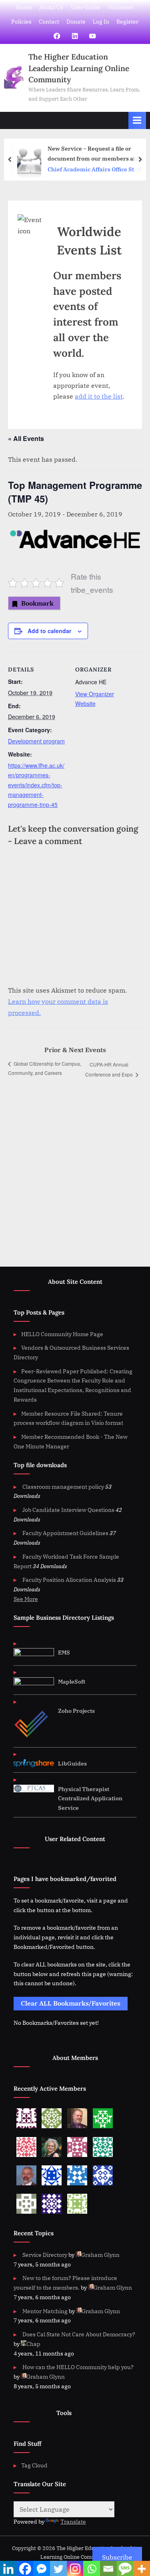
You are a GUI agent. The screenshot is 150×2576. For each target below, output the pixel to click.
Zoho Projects (76, 1711)
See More (26, 1599)
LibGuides (72, 1764)
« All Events (26, 438)
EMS (64, 1652)
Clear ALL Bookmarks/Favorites (71, 2003)
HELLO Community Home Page (62, 1334)
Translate (73, 2522)
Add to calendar (49, 631)
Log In (101, 22)
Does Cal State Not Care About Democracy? (79, 2334)
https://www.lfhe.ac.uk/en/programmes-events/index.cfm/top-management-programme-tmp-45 (36, 785)
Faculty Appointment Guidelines (65, 1533)
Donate (76, 22)
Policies (21, 22)
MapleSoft (72, 1682)
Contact (49, 22)
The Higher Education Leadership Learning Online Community (79, 68)
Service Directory (45, 2255)
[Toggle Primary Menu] (137, 120)
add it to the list (99, 396)
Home (24, 7)
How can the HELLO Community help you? (78, 2367)
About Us (51, 7)
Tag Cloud (34, 2465)
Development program (36, 741)
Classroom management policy (63, 1487)
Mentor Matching (45, 2311)
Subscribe (117, 2557)
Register (127, 22)
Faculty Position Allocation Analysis (69, 1580)
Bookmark (37, 603)
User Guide (86, 7)
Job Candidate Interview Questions (68, 1510)
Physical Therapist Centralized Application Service (90, 1799)
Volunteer (121, 7)
